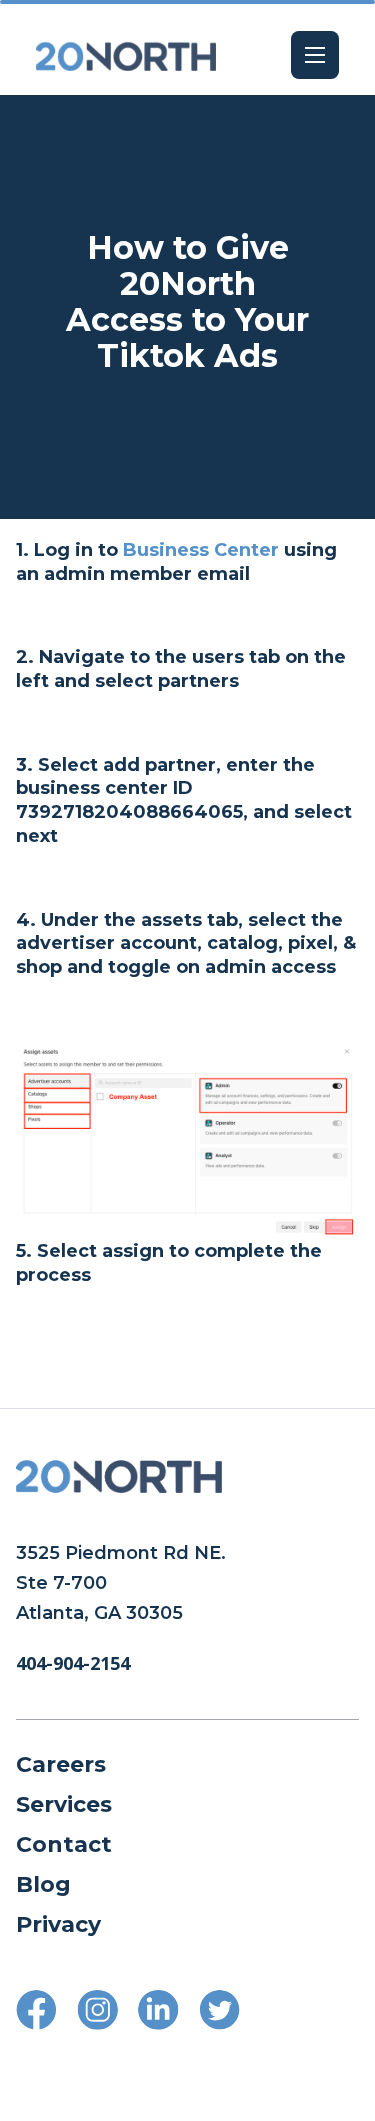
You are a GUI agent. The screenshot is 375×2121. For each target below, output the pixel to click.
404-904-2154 (73, 1663)
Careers (61, 1764)
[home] (126, 55)
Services (64, 1804)
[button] (315, 55)
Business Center (201, 550)
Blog (43, 1884)
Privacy (58, 1924)
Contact (64, 1844)
